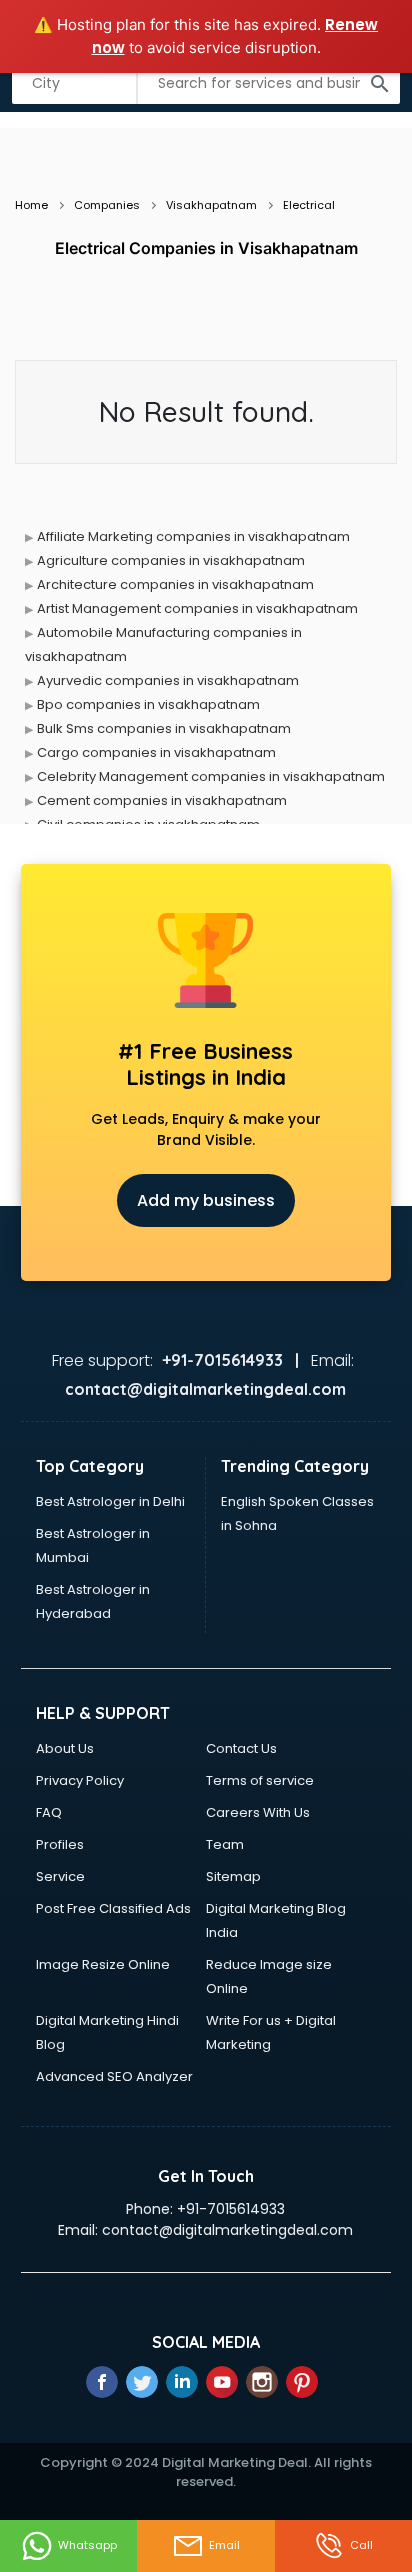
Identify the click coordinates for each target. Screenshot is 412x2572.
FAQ (49, 1812)
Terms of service (260, 1780)
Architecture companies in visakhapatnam (175, 584)
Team (225, 1844)
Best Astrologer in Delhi (110, 1501)
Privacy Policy (80, 1780)
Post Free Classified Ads (113, 1908)
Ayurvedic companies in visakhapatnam (168, 680)
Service (60, 1876)
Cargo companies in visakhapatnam (156, 752)
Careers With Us (258, 1812)
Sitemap (233, 1876)
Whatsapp (87, 2545)
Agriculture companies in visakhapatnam (171, 560)
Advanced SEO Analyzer (114, 2076)
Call (361, 2545)
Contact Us (241, 1748)
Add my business (206, 1200)
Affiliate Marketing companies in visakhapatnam (193, 536)
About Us (65, 1748)
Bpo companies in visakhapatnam (148, 704)
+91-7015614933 (231, 2209)
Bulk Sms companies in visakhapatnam (164, 728)
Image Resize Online (103, 1964)
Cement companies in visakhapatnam (162, 800)
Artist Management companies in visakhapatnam (197, 608)
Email (224, 2545)
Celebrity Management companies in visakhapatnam (211, 776)
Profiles (60, 1844)
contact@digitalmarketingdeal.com (227, 2230)
